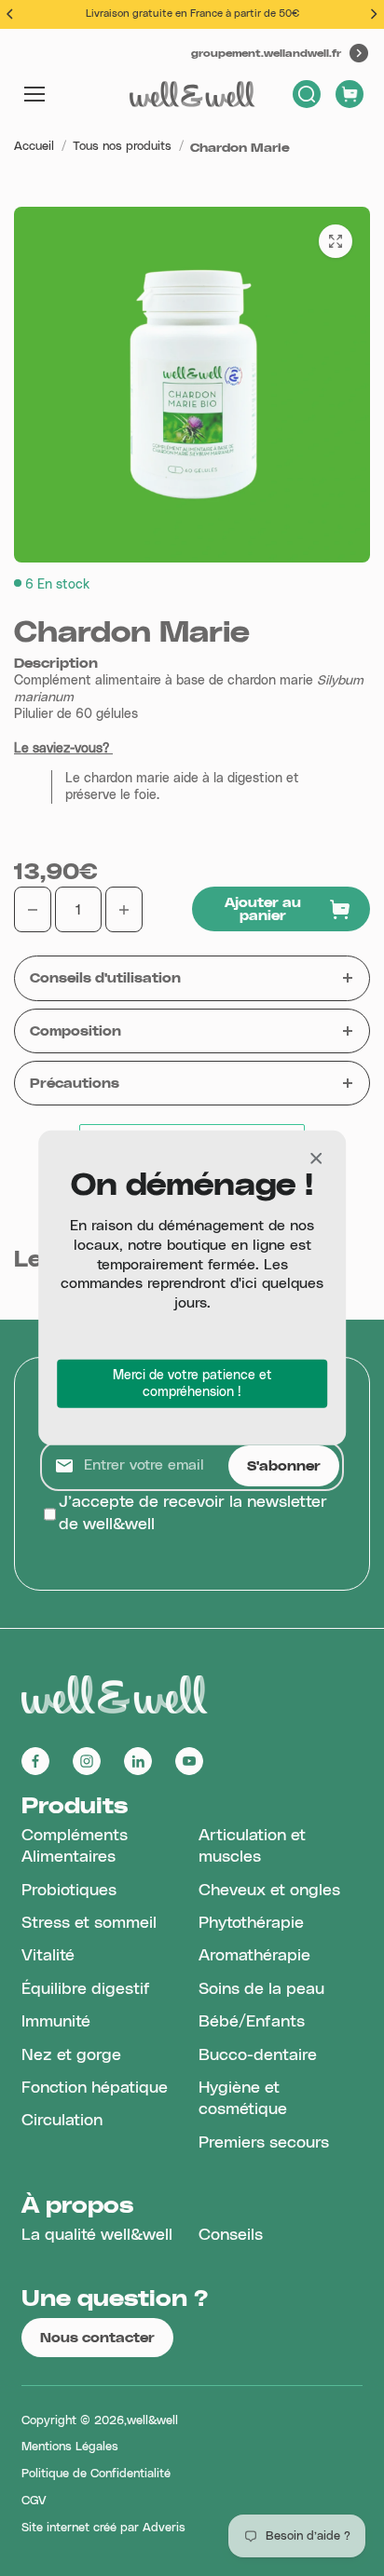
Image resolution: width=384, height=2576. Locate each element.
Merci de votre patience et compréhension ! (192, 1384)
